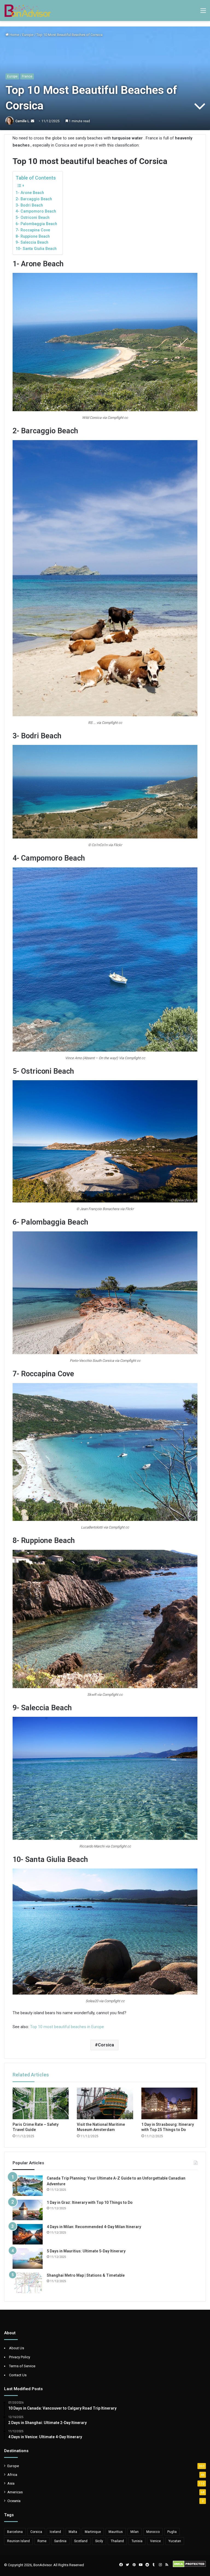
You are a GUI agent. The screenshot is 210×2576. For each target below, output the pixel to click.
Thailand (117, 2541)
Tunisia (137, 2541)
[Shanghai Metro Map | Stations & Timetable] (28, 2283)
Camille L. (23, 121)
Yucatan (175, 2541)
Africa (12, 2474)
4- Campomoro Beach (36, 211)
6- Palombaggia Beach (36, 224)
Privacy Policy (20, 2357)
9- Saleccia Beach (32, 242)
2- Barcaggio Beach (34, 199)
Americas (15, 2492)
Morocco (153, 2532)
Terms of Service (22, 2366)
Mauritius (116, 2532)
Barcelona (15, 2532)
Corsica (106, 2045)
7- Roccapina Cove (33, 230)
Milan (135, 2532)
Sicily (99, 2541)
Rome (42, 2541)
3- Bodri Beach (29, 205)
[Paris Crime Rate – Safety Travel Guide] (41, 2103)
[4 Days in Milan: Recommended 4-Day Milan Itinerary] (28, 2234)
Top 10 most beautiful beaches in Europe (67, 2027)
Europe (28, 35)
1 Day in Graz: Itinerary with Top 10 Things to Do (90, 2202)
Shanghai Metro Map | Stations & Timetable (86, 2275)
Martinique (93, 2532)
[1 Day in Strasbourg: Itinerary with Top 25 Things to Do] (169, 2103)
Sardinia (60, 2541)
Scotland (81, 2541)
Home (14, 35)
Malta (73, 2532)
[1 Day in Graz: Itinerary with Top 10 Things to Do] (28, 2210)
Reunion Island (18, 2541)
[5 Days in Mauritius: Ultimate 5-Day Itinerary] (28, 2259)
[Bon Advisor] (28, 11)
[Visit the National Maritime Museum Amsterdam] (105, 2103)
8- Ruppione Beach (33, 236)
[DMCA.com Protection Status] (189, 2566)
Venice (155, 2541)
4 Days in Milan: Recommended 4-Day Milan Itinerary (94, 2227)
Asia (11, 2483)
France (27, 76)
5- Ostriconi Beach (33, 217)
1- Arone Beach (30, 193)
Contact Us (18, 2375)
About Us (17, 2348)
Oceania (14, 2501)
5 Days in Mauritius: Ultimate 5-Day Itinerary (86, 2251)
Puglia (172, 2532)
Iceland (55, 2532)
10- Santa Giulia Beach (36, 249)
